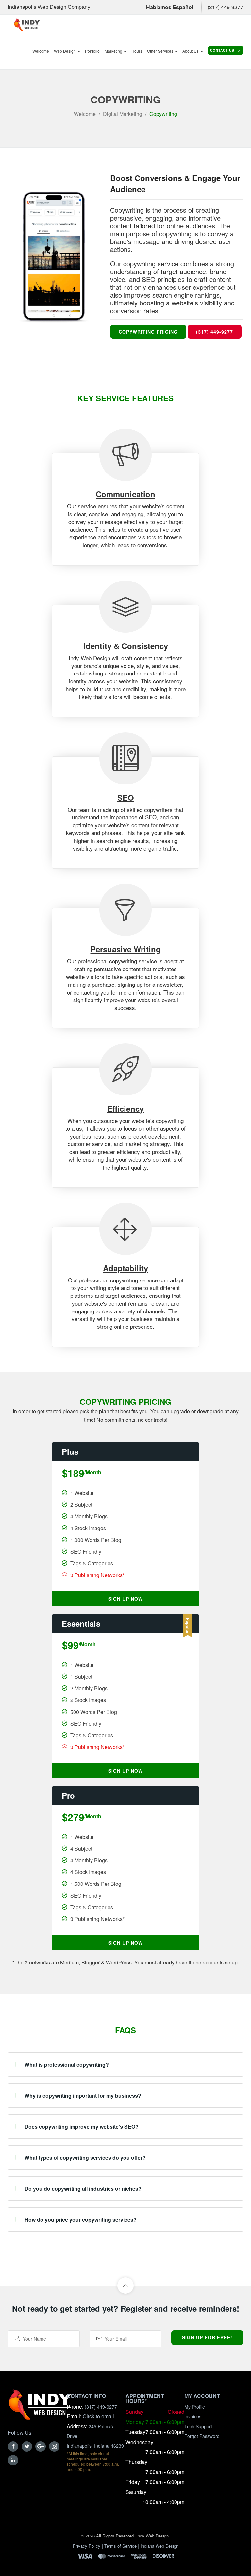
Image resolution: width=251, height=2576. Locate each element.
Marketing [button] (114, 51)
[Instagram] (54, 2446)
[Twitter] (27, 2446)
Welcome (41, 51)
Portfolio (92, 51)
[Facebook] (13, 2446)
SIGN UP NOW (125, 1599)
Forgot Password (202, 2436)
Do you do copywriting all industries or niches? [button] (83, 2188)
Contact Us (223, 50)
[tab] (125, 2064)
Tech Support (198, 2426)
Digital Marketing (123, 114)
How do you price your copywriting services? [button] (81, 2219)
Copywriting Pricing (148, 332)
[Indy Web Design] (40, 2408)
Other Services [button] (161, 51)
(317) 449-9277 (225, 7)
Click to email (98, 2416)
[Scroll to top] (125, 2286)
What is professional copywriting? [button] (67, 2064)
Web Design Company (64, 7)
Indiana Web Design (159, 2546)
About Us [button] (191, 51)
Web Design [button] (65, 51)
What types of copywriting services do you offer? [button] (85, 2157)
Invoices (193, 2416)
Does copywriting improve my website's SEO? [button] (82, 2126)
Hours (137, 51)
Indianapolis (22, 7)
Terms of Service (120, 2546)
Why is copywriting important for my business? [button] (83, 2095)
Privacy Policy (87, 2546)
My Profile (195, 2407)
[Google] (41, 2446)
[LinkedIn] (13, 2460)
